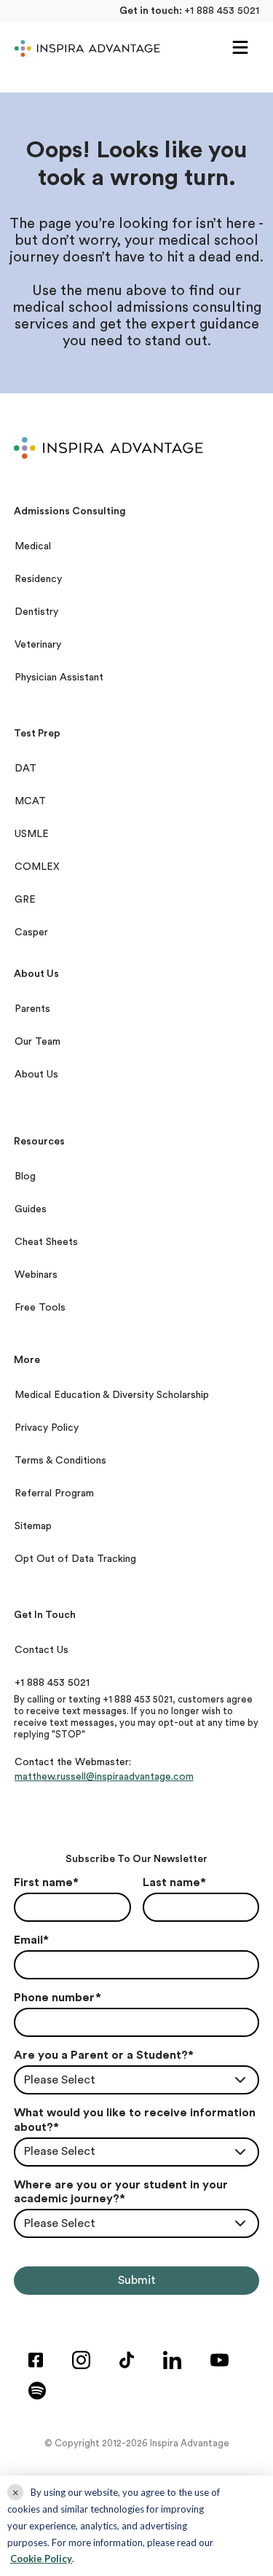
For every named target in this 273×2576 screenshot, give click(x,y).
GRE (25, 900)
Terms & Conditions (60, 1461)
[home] (84, 48)
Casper (31, 932)
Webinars (36, 1275)
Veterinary (38, 645)
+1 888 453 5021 (222, 11)
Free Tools (40, 1308)
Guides (31, 1209)
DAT (25, 769)
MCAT (30, 801)
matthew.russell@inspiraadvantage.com (104, 1777)
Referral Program (54, 1493)
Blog (25, 1177)
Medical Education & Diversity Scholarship (112, 1395)
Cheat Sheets (46, 1242)
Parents (32, 1009)
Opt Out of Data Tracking (75, 1559)
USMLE (32, 834)
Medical (33, 546)
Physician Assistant (59, 678)
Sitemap (33, 1526)
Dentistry (36, 612)
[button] (240, 48)
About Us (36, 1075)
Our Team (37, 1042)
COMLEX (37, 867)
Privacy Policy (47, 1428)
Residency (38, 579)
